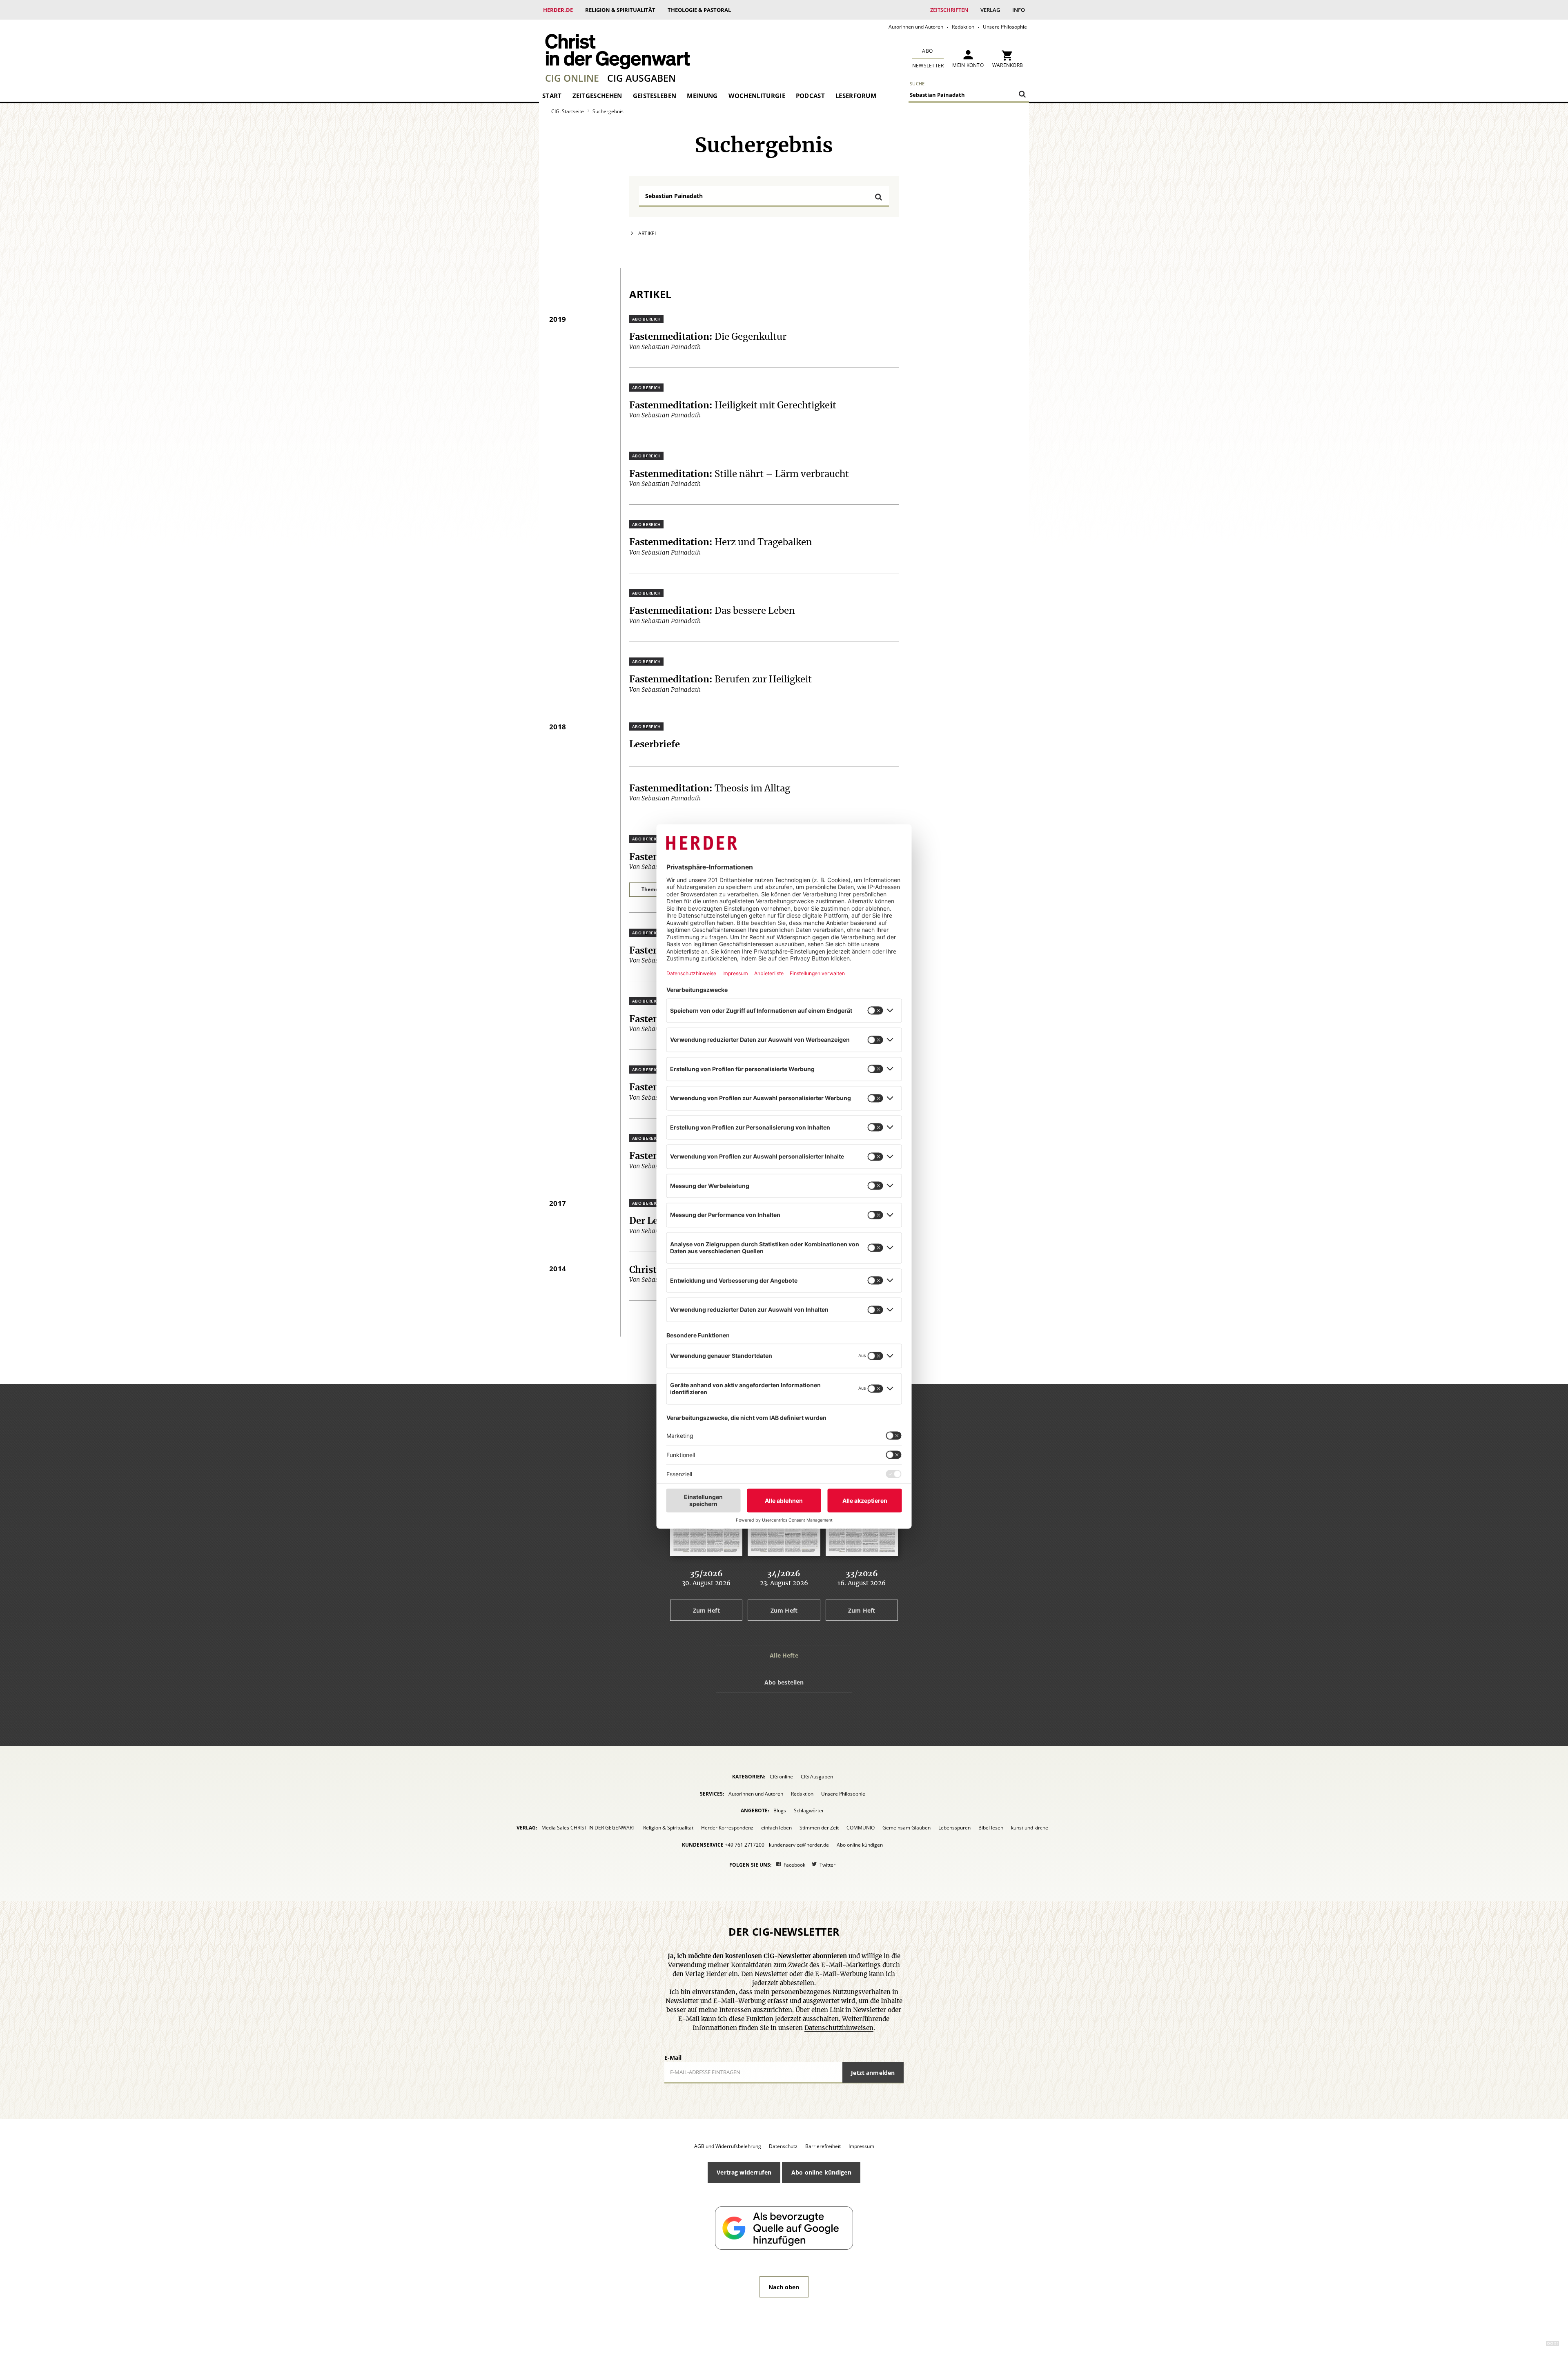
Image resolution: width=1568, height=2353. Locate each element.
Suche (917, 84)
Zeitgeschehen (597, 96)
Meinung (702, 96)
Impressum (861, 2146)
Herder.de (558, 10)
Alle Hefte (784, 1655)
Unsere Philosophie (1005, 27)
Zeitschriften (949, 10)
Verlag (990, 10)
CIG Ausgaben (641, 78)
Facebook (794, 1865)
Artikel (648, 233)
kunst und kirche (1030, 1828)
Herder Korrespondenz (727, 1828)
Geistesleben (655, 96)
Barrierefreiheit (823, 2146)
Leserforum (856, 96)
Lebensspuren (954, 1828)
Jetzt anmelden (873, 2073)
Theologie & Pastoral (699, 10)
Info (1019, 10)
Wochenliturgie (757, 96)
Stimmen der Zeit (819, 1828)
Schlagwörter (809, 1810)
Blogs (780, 1810)
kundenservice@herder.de (799, 1845)
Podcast (810, 96)
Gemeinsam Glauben (906, 1828)
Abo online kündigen (860, 1845)
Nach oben (784, 2287)
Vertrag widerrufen (744, 2172)
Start (552, 96)
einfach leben (776, 1828)
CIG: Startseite (568, 111)
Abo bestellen (784, 1682)
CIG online (572, 78)
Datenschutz (783, 2146)
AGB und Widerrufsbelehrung (728, 2146)
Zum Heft (706, 1610)
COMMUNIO (861, 1828)
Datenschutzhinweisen (839, 2028)
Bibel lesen (991, 1828)
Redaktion (963, 27)
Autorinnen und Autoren (916, 27)
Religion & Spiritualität (620, 10)
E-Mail (673, 2058)
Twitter (827, 1865)
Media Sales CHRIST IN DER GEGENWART (588, 1828)
